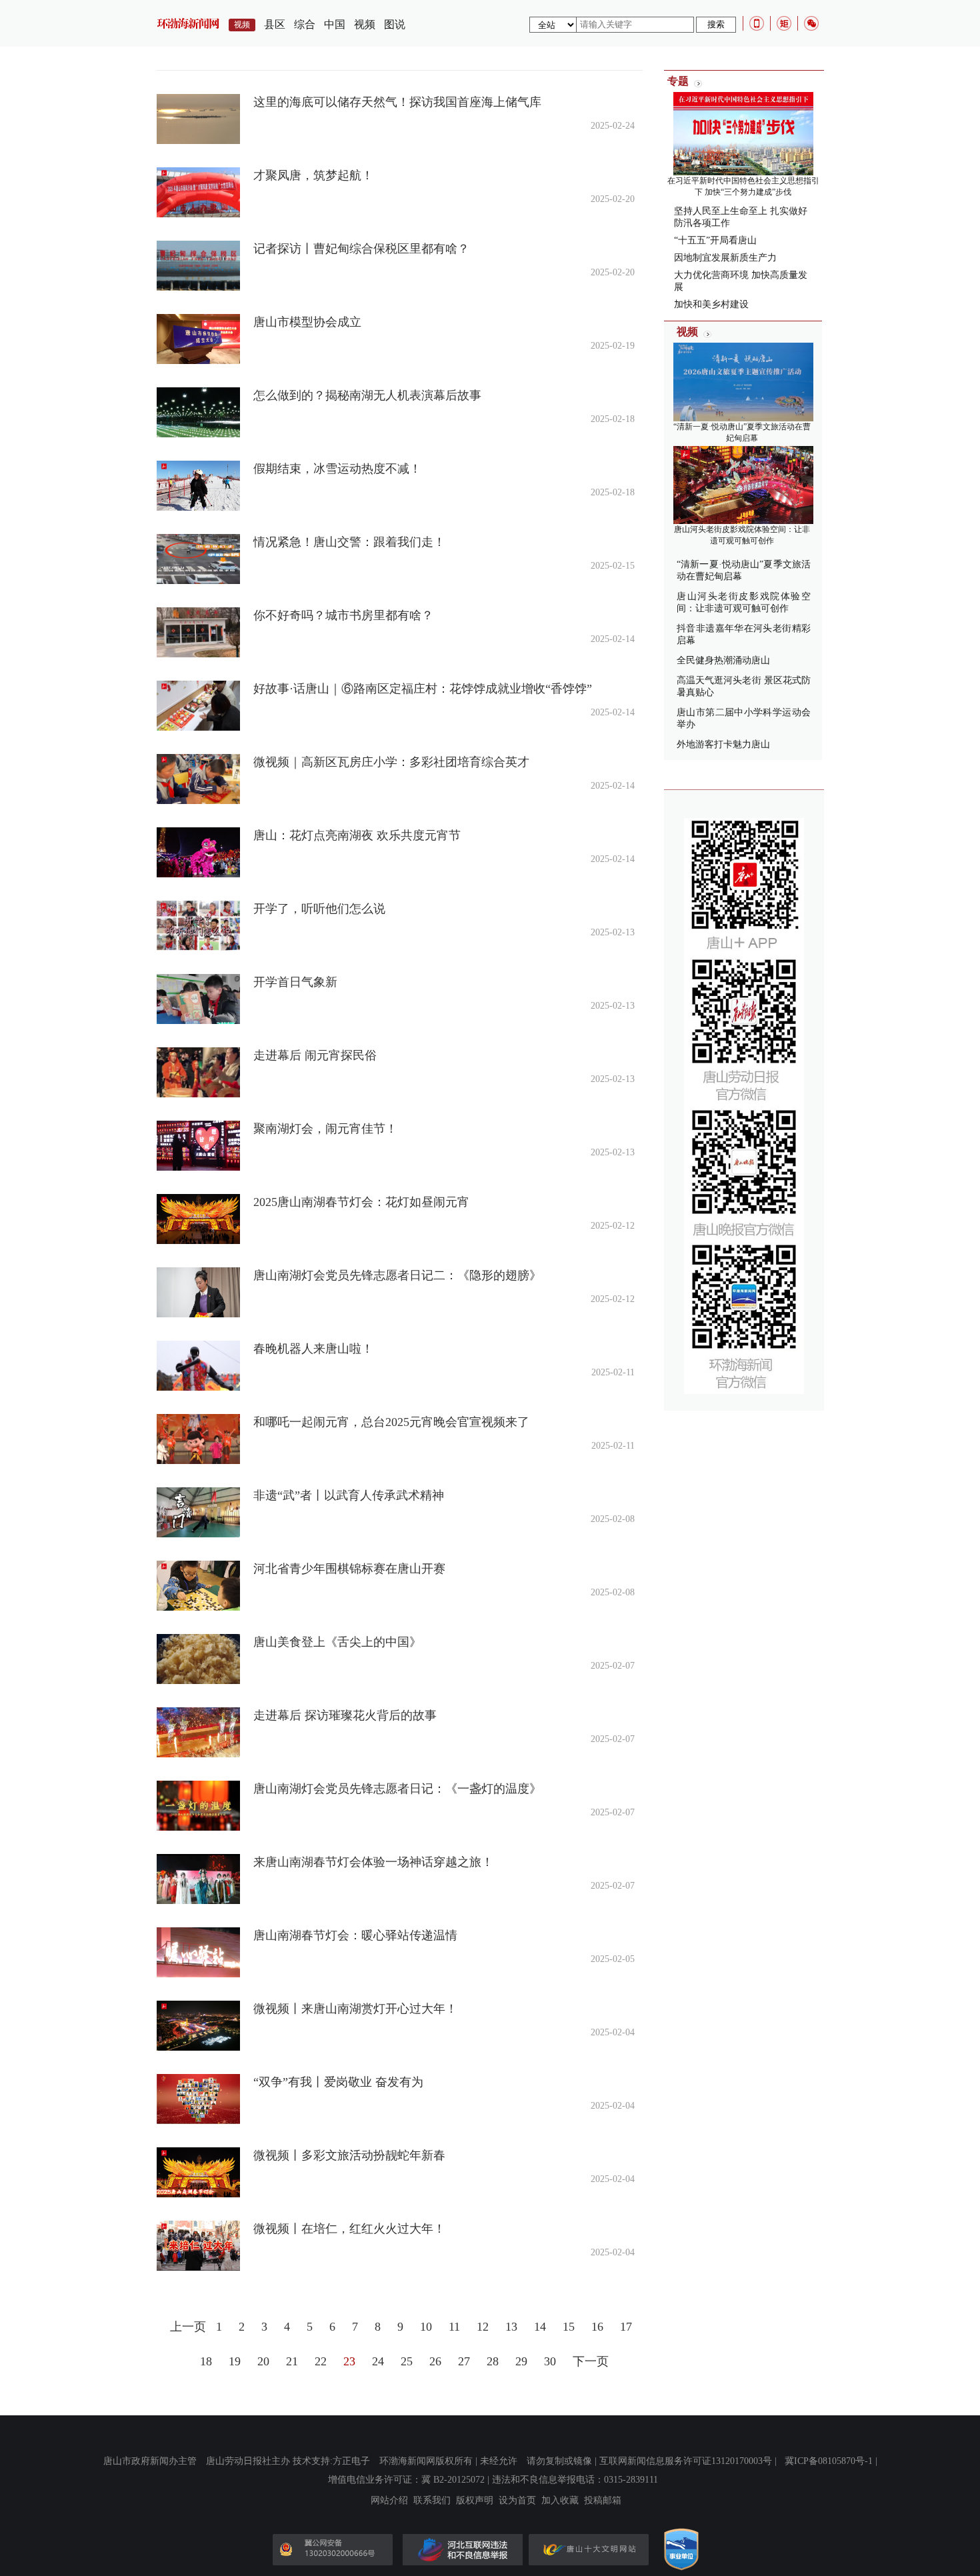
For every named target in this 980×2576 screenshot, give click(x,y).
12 (483, 2327)
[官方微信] (811, 23)
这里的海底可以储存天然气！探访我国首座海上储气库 (397, 102)
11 (454, 2327)
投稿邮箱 (603, 2501)
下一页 (591, 2361)
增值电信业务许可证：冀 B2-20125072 (406, 2480)
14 (540, 2327)
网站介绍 (389, 2501)
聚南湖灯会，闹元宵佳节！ (325, 1129)
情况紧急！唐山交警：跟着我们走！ (349, 542)
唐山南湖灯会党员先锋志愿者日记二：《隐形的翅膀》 (397, 1275)
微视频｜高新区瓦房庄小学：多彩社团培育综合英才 (391, 762)
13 (511, 2327)
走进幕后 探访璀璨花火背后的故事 (345, 1715)
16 (597, 2327)
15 (569, 2327)
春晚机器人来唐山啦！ (313, 1349)
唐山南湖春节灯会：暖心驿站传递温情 (355, 1935)
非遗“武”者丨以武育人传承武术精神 (349, 1495)
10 (426, 2327)
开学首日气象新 (295, 982)
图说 (395, 24)
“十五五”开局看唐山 (715, 240)
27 (464, 2361)
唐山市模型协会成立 (307, 322)
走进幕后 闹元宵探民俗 (315, 1055)
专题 (678, 81)
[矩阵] (784, 23)
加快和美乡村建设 (711, 304)
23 (349, 2361)
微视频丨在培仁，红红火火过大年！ (349, 2229)
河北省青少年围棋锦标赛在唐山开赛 (349, 1569)
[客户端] (757, 23)
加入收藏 (560, 2501)
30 (550, 2361)
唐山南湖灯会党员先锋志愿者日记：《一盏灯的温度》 (397, 1789)
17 (626, 2327)
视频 (365, 24)
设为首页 (517, 2501)
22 (321, 2361)
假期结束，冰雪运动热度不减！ (337, 469)
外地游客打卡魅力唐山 (723, 744)
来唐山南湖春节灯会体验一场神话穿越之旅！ (373, 1862)
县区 (275, 24)
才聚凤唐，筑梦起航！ (313, 175)
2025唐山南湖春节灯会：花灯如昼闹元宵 (361, 1202)
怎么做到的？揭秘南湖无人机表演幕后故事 (367, 395)
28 (493, 2361)
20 (263, 2361)
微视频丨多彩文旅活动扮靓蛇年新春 (349, 2155)
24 (378, 2361)
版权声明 (475, 2501)
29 (521, 2361)
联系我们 (432, 2501)
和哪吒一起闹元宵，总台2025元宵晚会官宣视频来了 (391, 1422)
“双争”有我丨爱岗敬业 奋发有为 (338, 2082)
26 (435, 2361)
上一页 (188, 2327)
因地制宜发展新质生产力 (725, 258)
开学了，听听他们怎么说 (319, 909)
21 (292, 2361)
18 (206, 2361)
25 (407, 2361)
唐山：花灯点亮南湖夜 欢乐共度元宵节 (357, 835)
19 (235, 2361)
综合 (305, 24)
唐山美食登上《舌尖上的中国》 (337, 1642)
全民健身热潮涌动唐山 (723, 660)
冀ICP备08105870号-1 (829, 2461)
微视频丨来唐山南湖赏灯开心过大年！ (355, 2009)
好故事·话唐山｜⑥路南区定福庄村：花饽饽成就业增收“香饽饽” (423, 689)
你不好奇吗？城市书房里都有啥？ (343, 615)
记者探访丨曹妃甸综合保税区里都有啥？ (361, 249)
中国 (335, 24)
